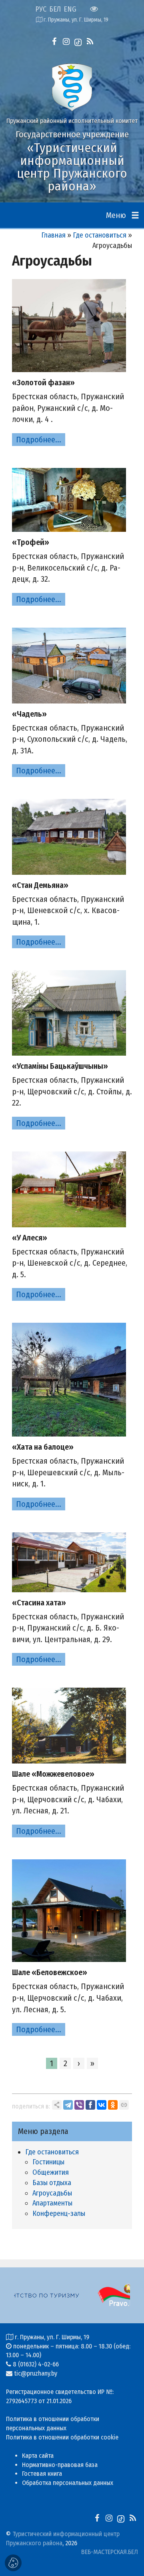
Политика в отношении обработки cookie (62, 2437)
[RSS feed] (90, 42)
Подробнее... (39, 440)
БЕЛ (55, 9)
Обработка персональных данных (68, 2483)
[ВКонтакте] (102, 2105)
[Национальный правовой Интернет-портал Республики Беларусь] (75, 2295)
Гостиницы (48, 2162)
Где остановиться (100, 235)
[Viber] (79, 2105)
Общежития (51, 2172)
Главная (53, 235)
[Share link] (57, 2105)
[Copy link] (124, 2105)
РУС (41, 9)
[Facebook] (90, 2105)
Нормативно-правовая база (60, 2465)
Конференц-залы (59, 2213)
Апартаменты (52, 2203)
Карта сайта (38, 2456)
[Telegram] (68, 2105)
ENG (70, 9)
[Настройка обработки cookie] (13, 2563)
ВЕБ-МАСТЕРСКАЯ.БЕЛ (110, 2552)
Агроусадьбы (52, 2193)
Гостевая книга (42, 2474)
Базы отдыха (52, 2183)
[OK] (113, 2105)
